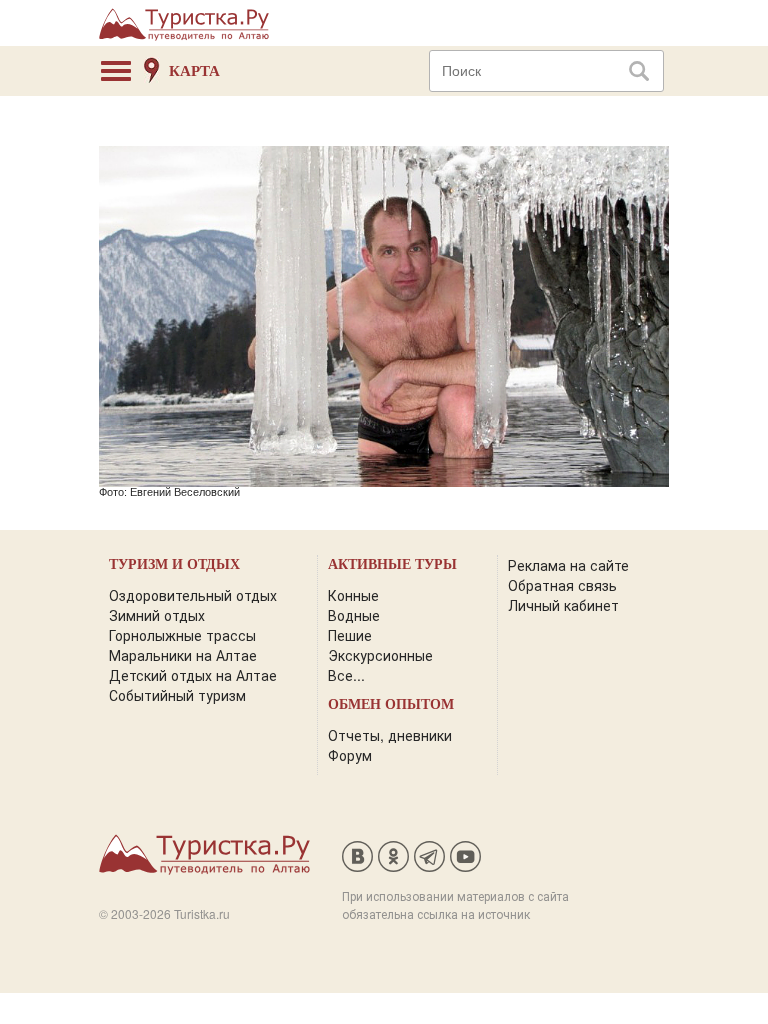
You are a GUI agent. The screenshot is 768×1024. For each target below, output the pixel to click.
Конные (353, 595)
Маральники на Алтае (183, 655)
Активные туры (392, 564)
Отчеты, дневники (390, 735)
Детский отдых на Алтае (193, 675)
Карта (194, 71)
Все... (346, 675)
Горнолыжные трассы (182, 635)
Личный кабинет (563, 605)
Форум (350, 755)
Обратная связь (562, 585)
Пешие (350, 635)
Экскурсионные (380, 655)
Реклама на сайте (568, 565)
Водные (354, 615)
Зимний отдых (157, 615)
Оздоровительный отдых (193, 595)
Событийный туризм (177, 695)
